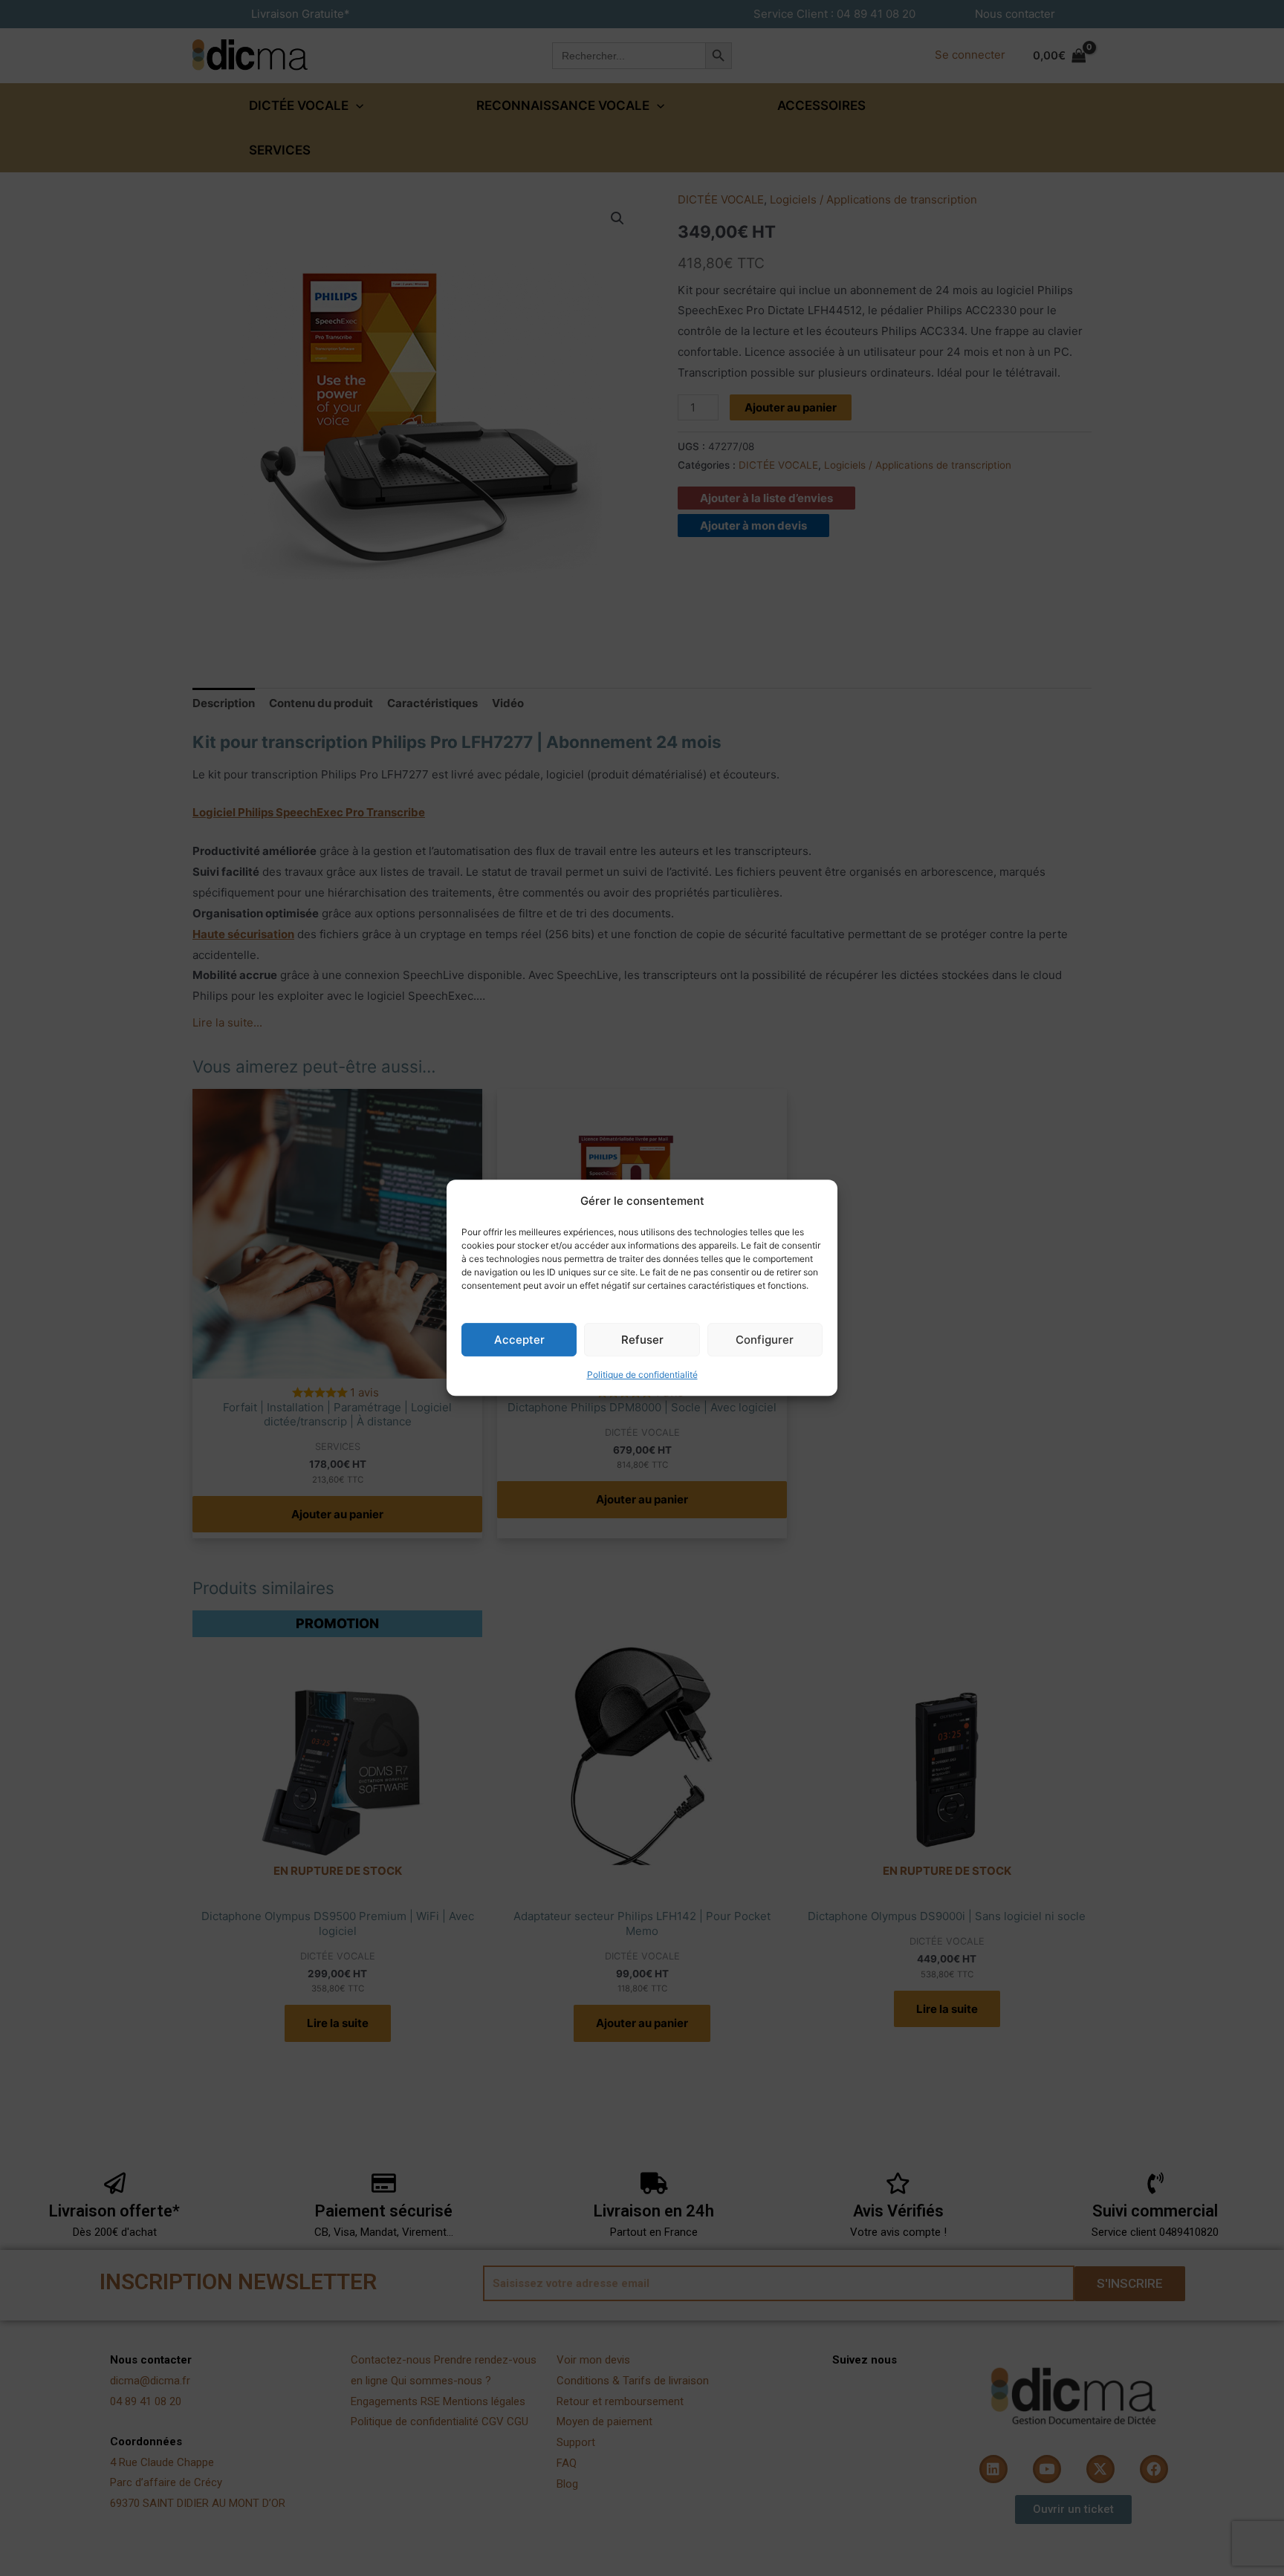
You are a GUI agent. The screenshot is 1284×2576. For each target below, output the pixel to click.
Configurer (765, 1340)
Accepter (519, 1340)
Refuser (642, 1340)
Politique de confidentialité (642, 1375)
